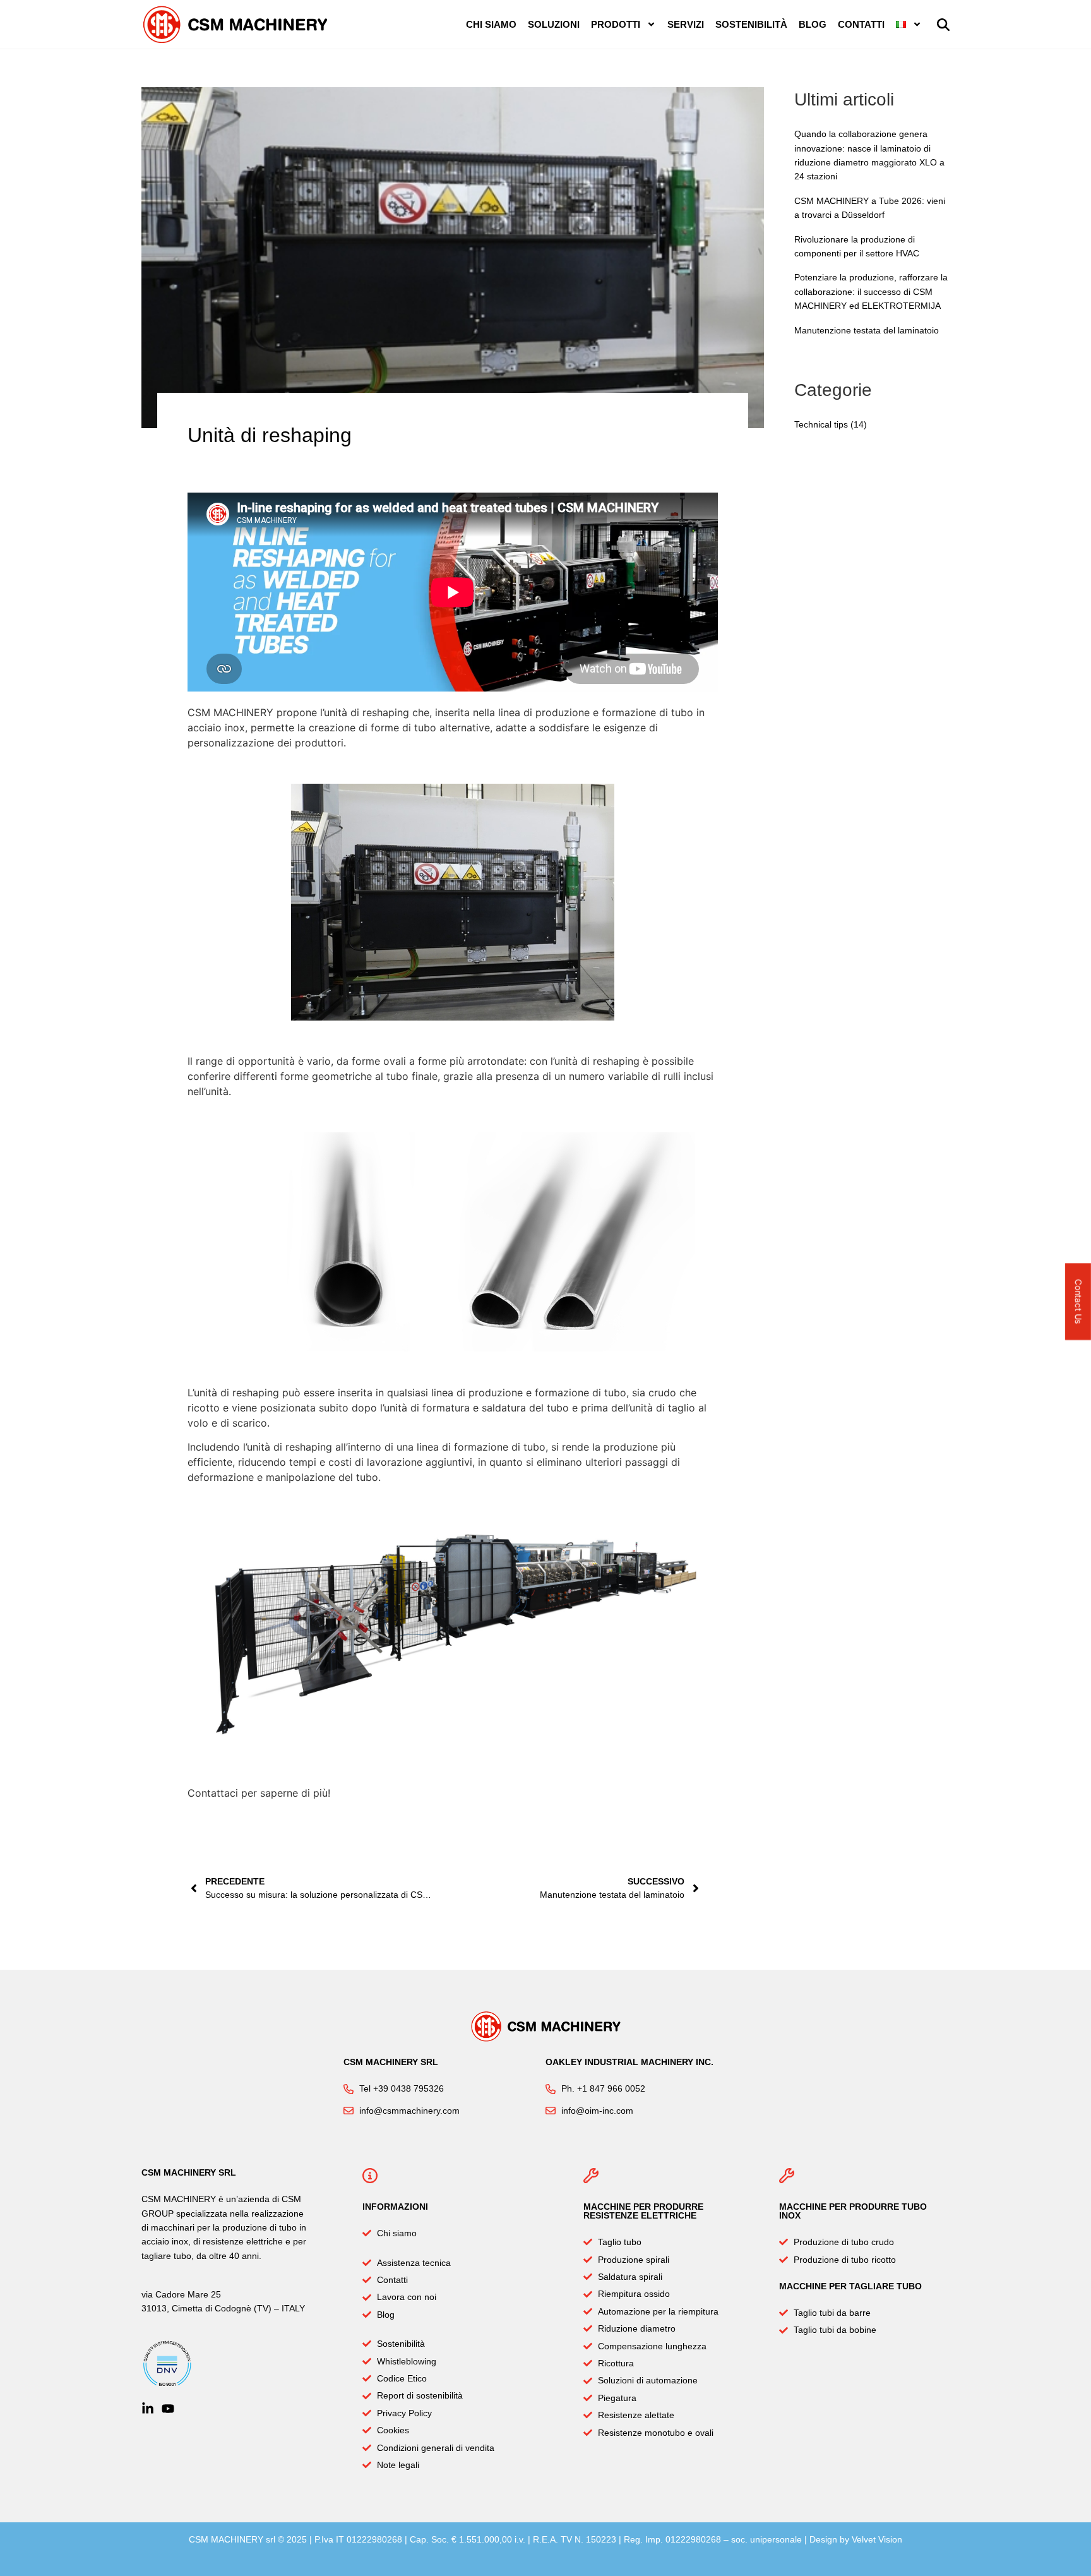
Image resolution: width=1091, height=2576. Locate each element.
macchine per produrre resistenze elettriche (643, 2211)
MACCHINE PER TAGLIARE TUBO (850, 2286)
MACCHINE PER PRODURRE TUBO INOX (853, 2211)
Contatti (861, 24)
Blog (813, 24)
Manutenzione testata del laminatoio (867, 330)
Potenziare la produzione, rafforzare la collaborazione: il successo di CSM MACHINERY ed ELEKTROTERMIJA (871, 291)
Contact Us (1079, 1301)
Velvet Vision (877, 2539)
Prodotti (616, 24)
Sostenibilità (751, 24)
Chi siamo (491, 24)
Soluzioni (554, 24)
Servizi (686, 24)
